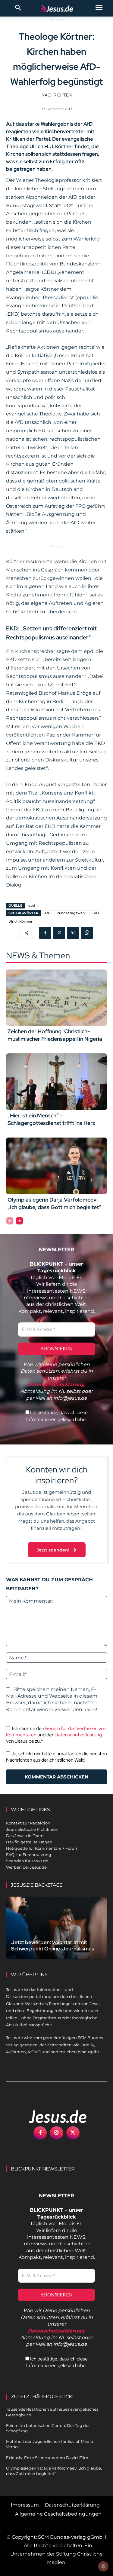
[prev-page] (10, 1221)
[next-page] (19, 1221)
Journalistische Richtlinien (32, 1829)
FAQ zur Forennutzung (29, 1855)
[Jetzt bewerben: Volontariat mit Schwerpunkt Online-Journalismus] (56, 1928)
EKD (95, 913)
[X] (59, 933)
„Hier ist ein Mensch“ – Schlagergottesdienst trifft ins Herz (51, 1119)
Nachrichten (57, 95)
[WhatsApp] (87, 933)
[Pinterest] (73, 933)
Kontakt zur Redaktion (28, 1823)
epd (32, 905)
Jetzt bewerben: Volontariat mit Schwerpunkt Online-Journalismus (53, 1945)
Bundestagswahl (71, 913)
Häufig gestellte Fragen (29, 1842)
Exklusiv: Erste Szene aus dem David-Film (47, 2458)
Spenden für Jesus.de (27, 1861)
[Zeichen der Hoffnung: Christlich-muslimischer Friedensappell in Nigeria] (56, 998)
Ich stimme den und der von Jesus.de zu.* (56, 1735)
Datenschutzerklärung (78, 1735)
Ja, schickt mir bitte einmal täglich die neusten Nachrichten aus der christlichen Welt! (56, 1757)
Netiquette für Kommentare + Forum (42, 1848)
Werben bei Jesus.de (26, 1867)
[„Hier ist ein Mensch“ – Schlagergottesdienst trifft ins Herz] (56, 1082)
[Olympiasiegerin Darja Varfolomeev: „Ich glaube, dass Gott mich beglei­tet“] (56, 1166)
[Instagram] (56, 2133)
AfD (47, 913)
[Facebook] (45, 933)
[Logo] (51, 2116)
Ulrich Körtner (20, 921)
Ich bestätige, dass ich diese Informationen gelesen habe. (57, 1416)
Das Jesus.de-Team (25, 1836)
